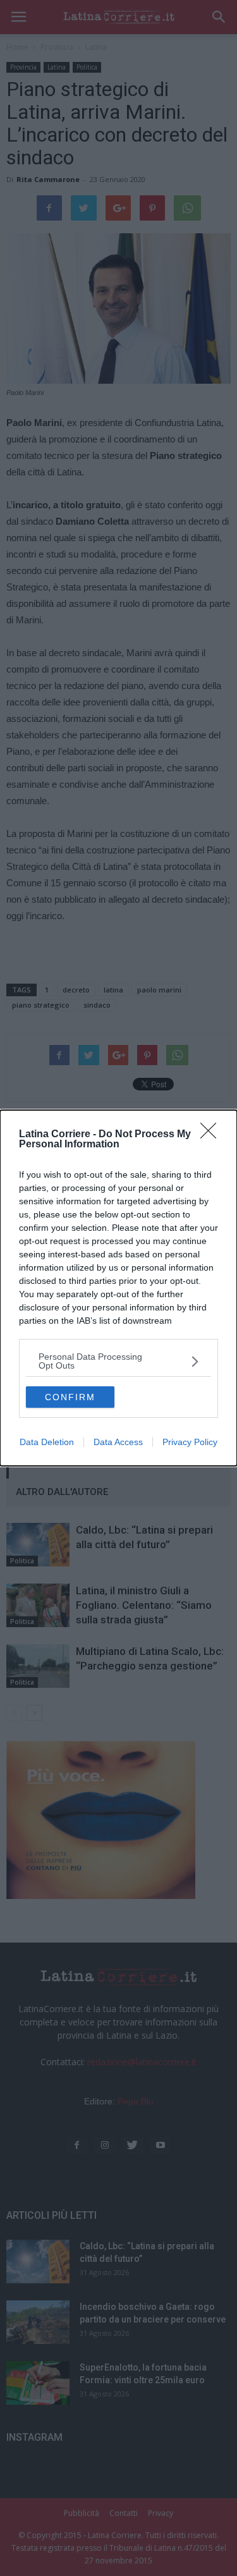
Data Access (118, 1442)
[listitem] (118, 1361)
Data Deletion (47, 1442)
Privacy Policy (190, 1442)
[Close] (212, 1135)
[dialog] (118, 1288)
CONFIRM (70, 1397)
